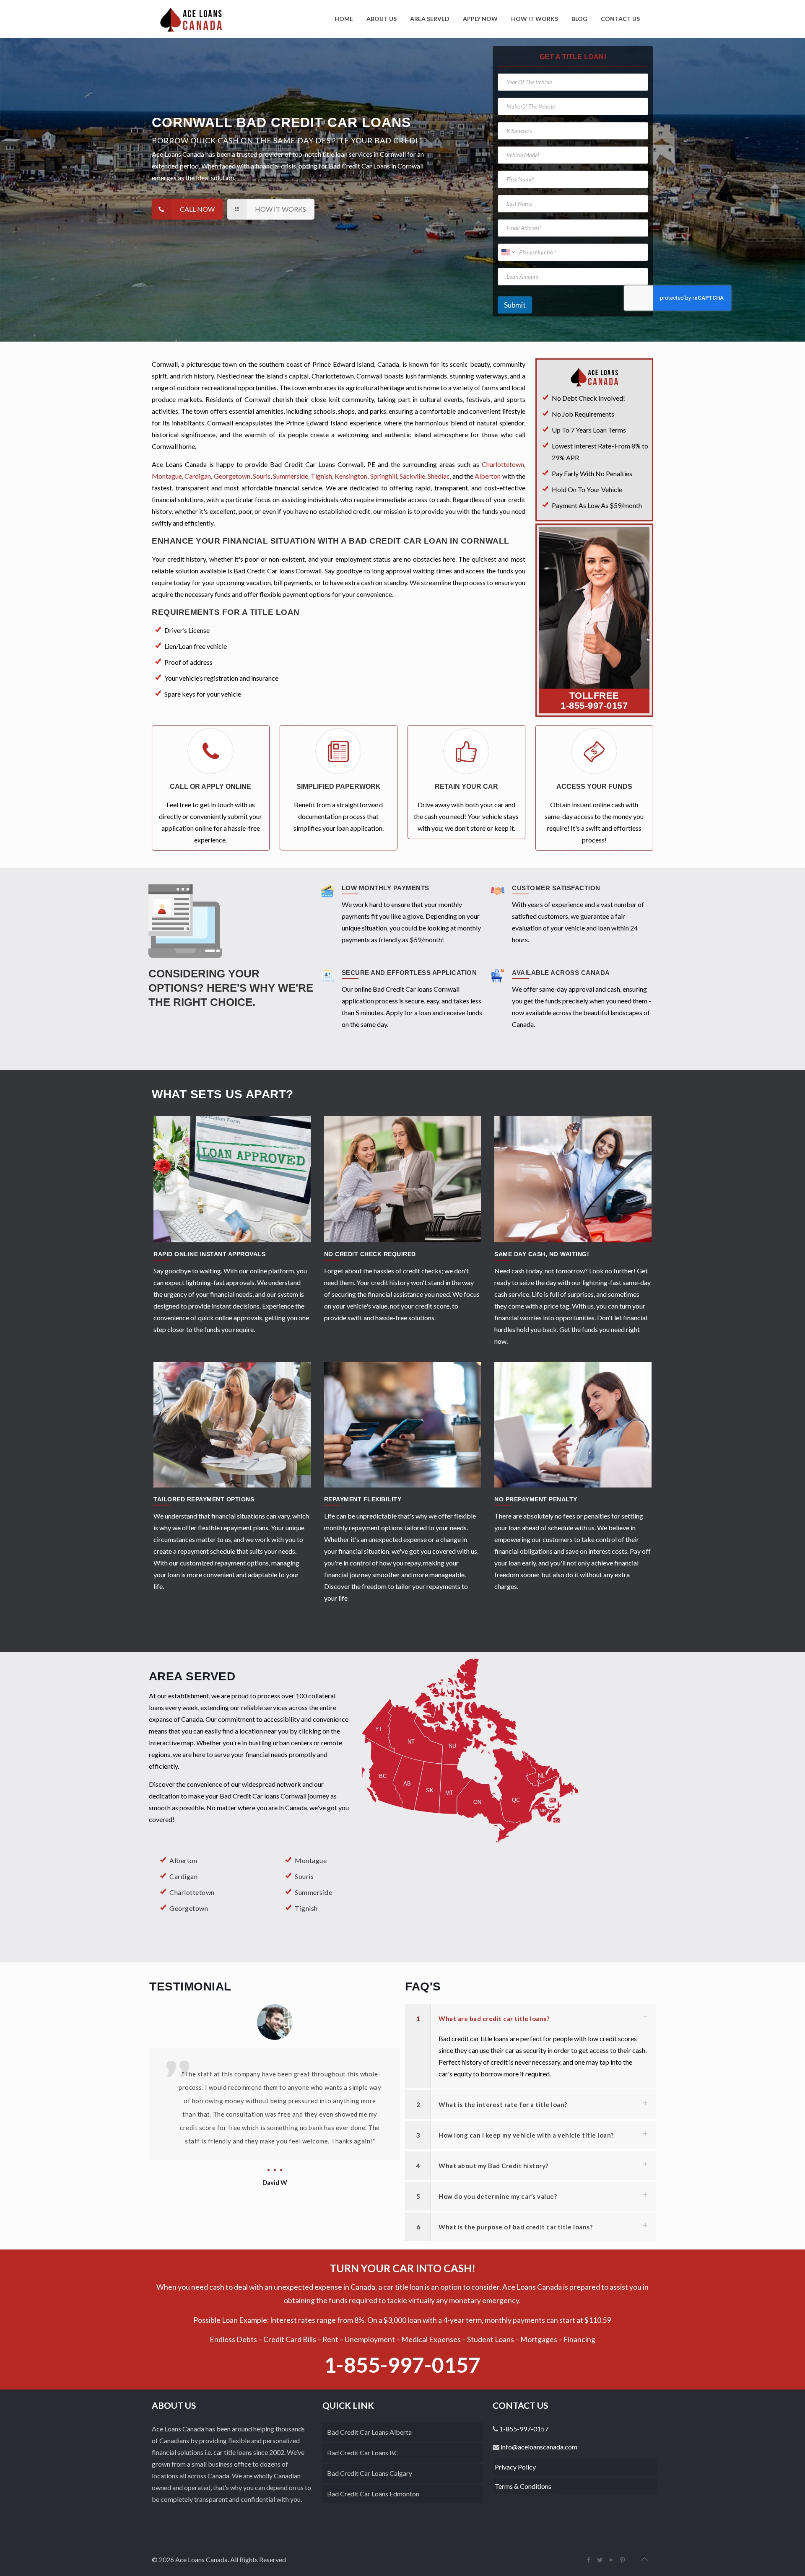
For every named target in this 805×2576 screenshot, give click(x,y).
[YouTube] (612, 2560)
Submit (515, 305)
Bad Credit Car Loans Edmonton (373, 2494)
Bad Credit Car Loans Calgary (370, 2473)
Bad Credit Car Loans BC (363, 2453)
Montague (167, 476)
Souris (262, 476)
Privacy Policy (515, 2467)
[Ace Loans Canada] (191, 19)
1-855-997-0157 (594, 706)
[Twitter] (600, 2560)
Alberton (488, 476)
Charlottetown (503, 464)
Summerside (291, 476)
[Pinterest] (623, 2560)
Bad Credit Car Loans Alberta (369, 2432)
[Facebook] (589, 2560)
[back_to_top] (644, 2559)
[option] (275, 2097)
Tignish (321, 476)
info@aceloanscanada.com (538, 2447)
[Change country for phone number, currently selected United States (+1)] (508, 252)
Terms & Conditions (523, 2486)
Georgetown (232, 476)
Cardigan (198, 476)
